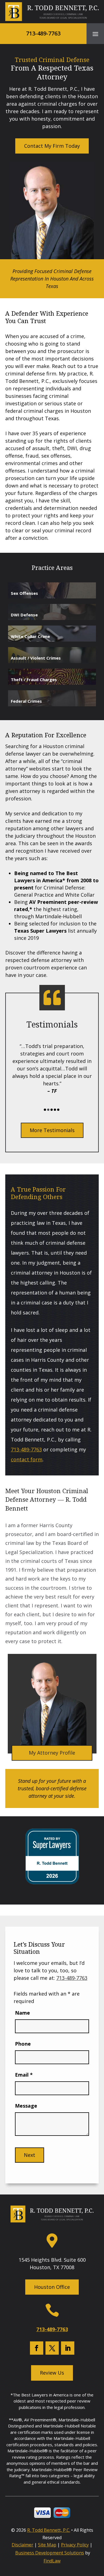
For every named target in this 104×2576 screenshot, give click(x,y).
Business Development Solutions (50, 2553)
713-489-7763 (43, 33)
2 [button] (48, 1110)
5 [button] (58, 1110)
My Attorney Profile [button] (52, 1753)
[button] (95, 34)
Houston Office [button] (52, 2287)
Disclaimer (22, 2545)
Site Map (47, 2545)
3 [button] (52, 1110)
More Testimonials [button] (52, 1130)
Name (22, 2013)
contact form (27, 1459)
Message (26, 2106)
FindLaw (52, 2561)
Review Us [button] (52, 2373)
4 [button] (55, 1110)
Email (24, 2075)
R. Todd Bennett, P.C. (49, 2530)
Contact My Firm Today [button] (52, 146)
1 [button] (45, 1110)
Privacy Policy (75, 2545)
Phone (23, 2044)
